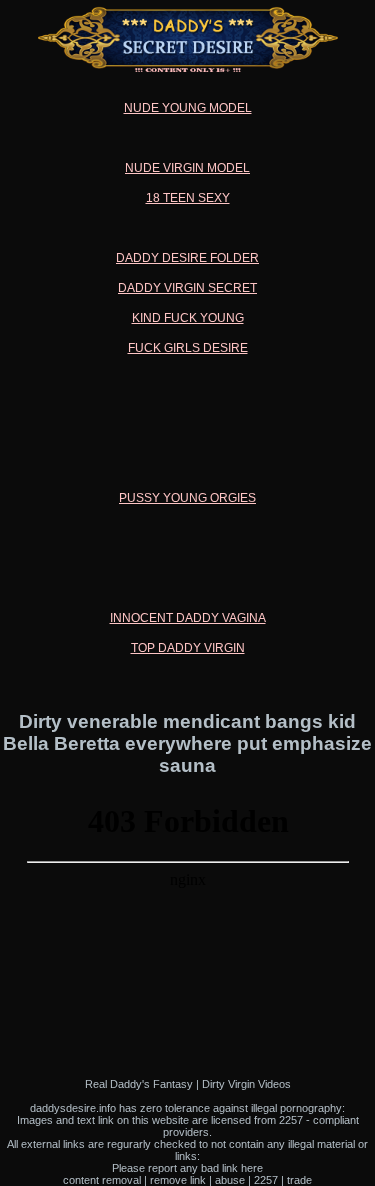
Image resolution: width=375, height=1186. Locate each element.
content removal (102, 1180)
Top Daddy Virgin (188, 648)
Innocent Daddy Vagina (188, 618)
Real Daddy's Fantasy (139, 1084)
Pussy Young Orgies (187, 498)
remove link (178, 1180)
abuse (230, 1180)
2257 (266, 1180)
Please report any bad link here (187, 1168)
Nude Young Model (188, 108)
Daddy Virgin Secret (187, 288)
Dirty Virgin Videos (246, 1084)
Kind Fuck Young (188, 318)
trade (299, 1180)
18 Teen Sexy (188, 198)
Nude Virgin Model (187, 168)
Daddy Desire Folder (187, 258)
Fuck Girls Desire (188, 348)
